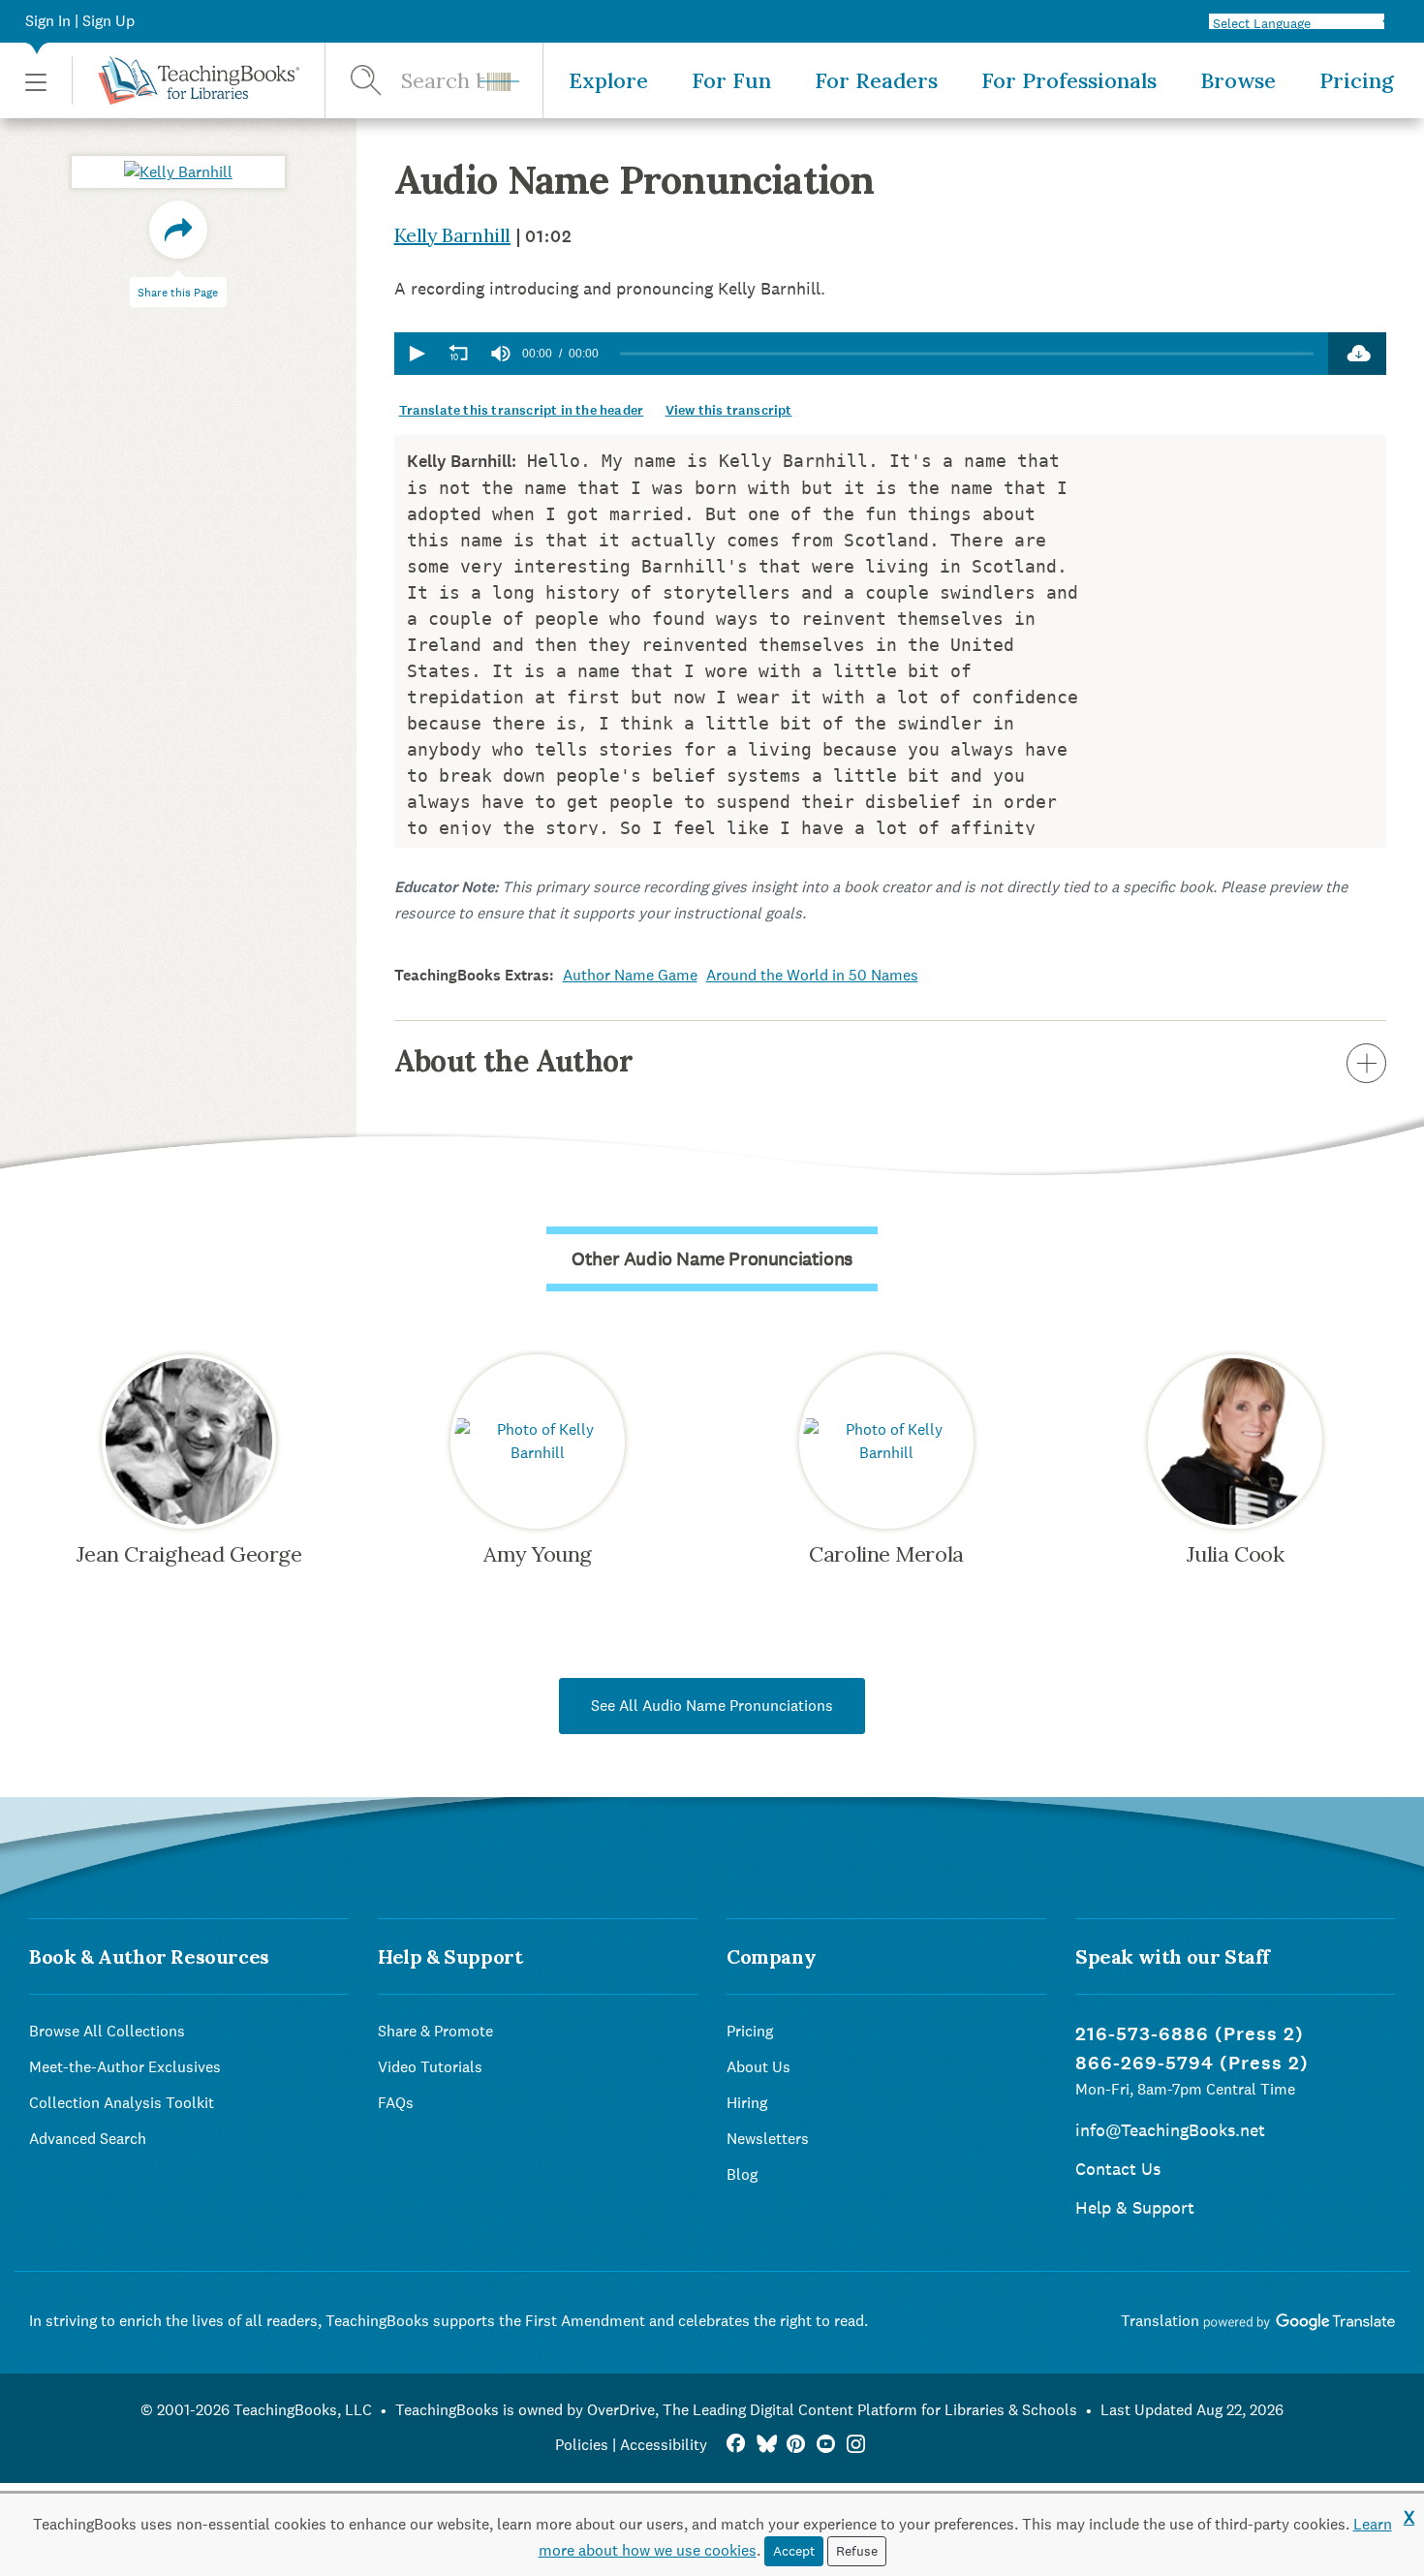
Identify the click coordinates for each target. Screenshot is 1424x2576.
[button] (36, 81)
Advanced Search (88, 2139)
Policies (582, 2445)
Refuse (857, 2551)
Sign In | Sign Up (80, 21)
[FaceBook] (736, 2445)
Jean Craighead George (189, 1554)
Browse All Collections (107, 2031)
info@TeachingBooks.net (1170, 2130)
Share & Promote (435, 2031)
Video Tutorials (430, 2067)
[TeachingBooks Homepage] (186, 80)
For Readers (876, 80)
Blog (742, 2174)
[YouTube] (826, 2445)
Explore (608, 80)
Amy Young (538, 1554)
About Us (758, 2067)
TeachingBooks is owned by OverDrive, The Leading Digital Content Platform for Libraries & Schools (736, 2410)
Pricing (1357, 80)
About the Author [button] (513, 1061)
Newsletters (768, 2139)
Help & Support (1135, 2207)
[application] (862, 354)
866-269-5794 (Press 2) (1192, 2063)
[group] (501, 354)
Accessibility (664, 2445)
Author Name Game (630, 975)
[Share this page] (178, 230)
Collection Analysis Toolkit (122, 2103)
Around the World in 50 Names (812, 975)
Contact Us (1118, 2169)
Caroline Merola (886, 1554)
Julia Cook (1236, 1554)
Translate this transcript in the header (522, 410)
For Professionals (1069, 80)
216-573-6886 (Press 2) (1190, 2034)
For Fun (731, 80)
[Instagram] (856, 2445)
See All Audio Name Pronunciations (712, 1706)
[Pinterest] (796, 2445)
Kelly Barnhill (452, 235)
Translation (1162, 2321)
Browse (1238, 80)
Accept (794, 2551)
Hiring (747, 2103)
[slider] (967, 354)
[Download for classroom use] (1357, 354)
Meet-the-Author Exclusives (125, 2067)
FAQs (396, 2103)
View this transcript (729, 410)
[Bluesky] (766, 2445)
